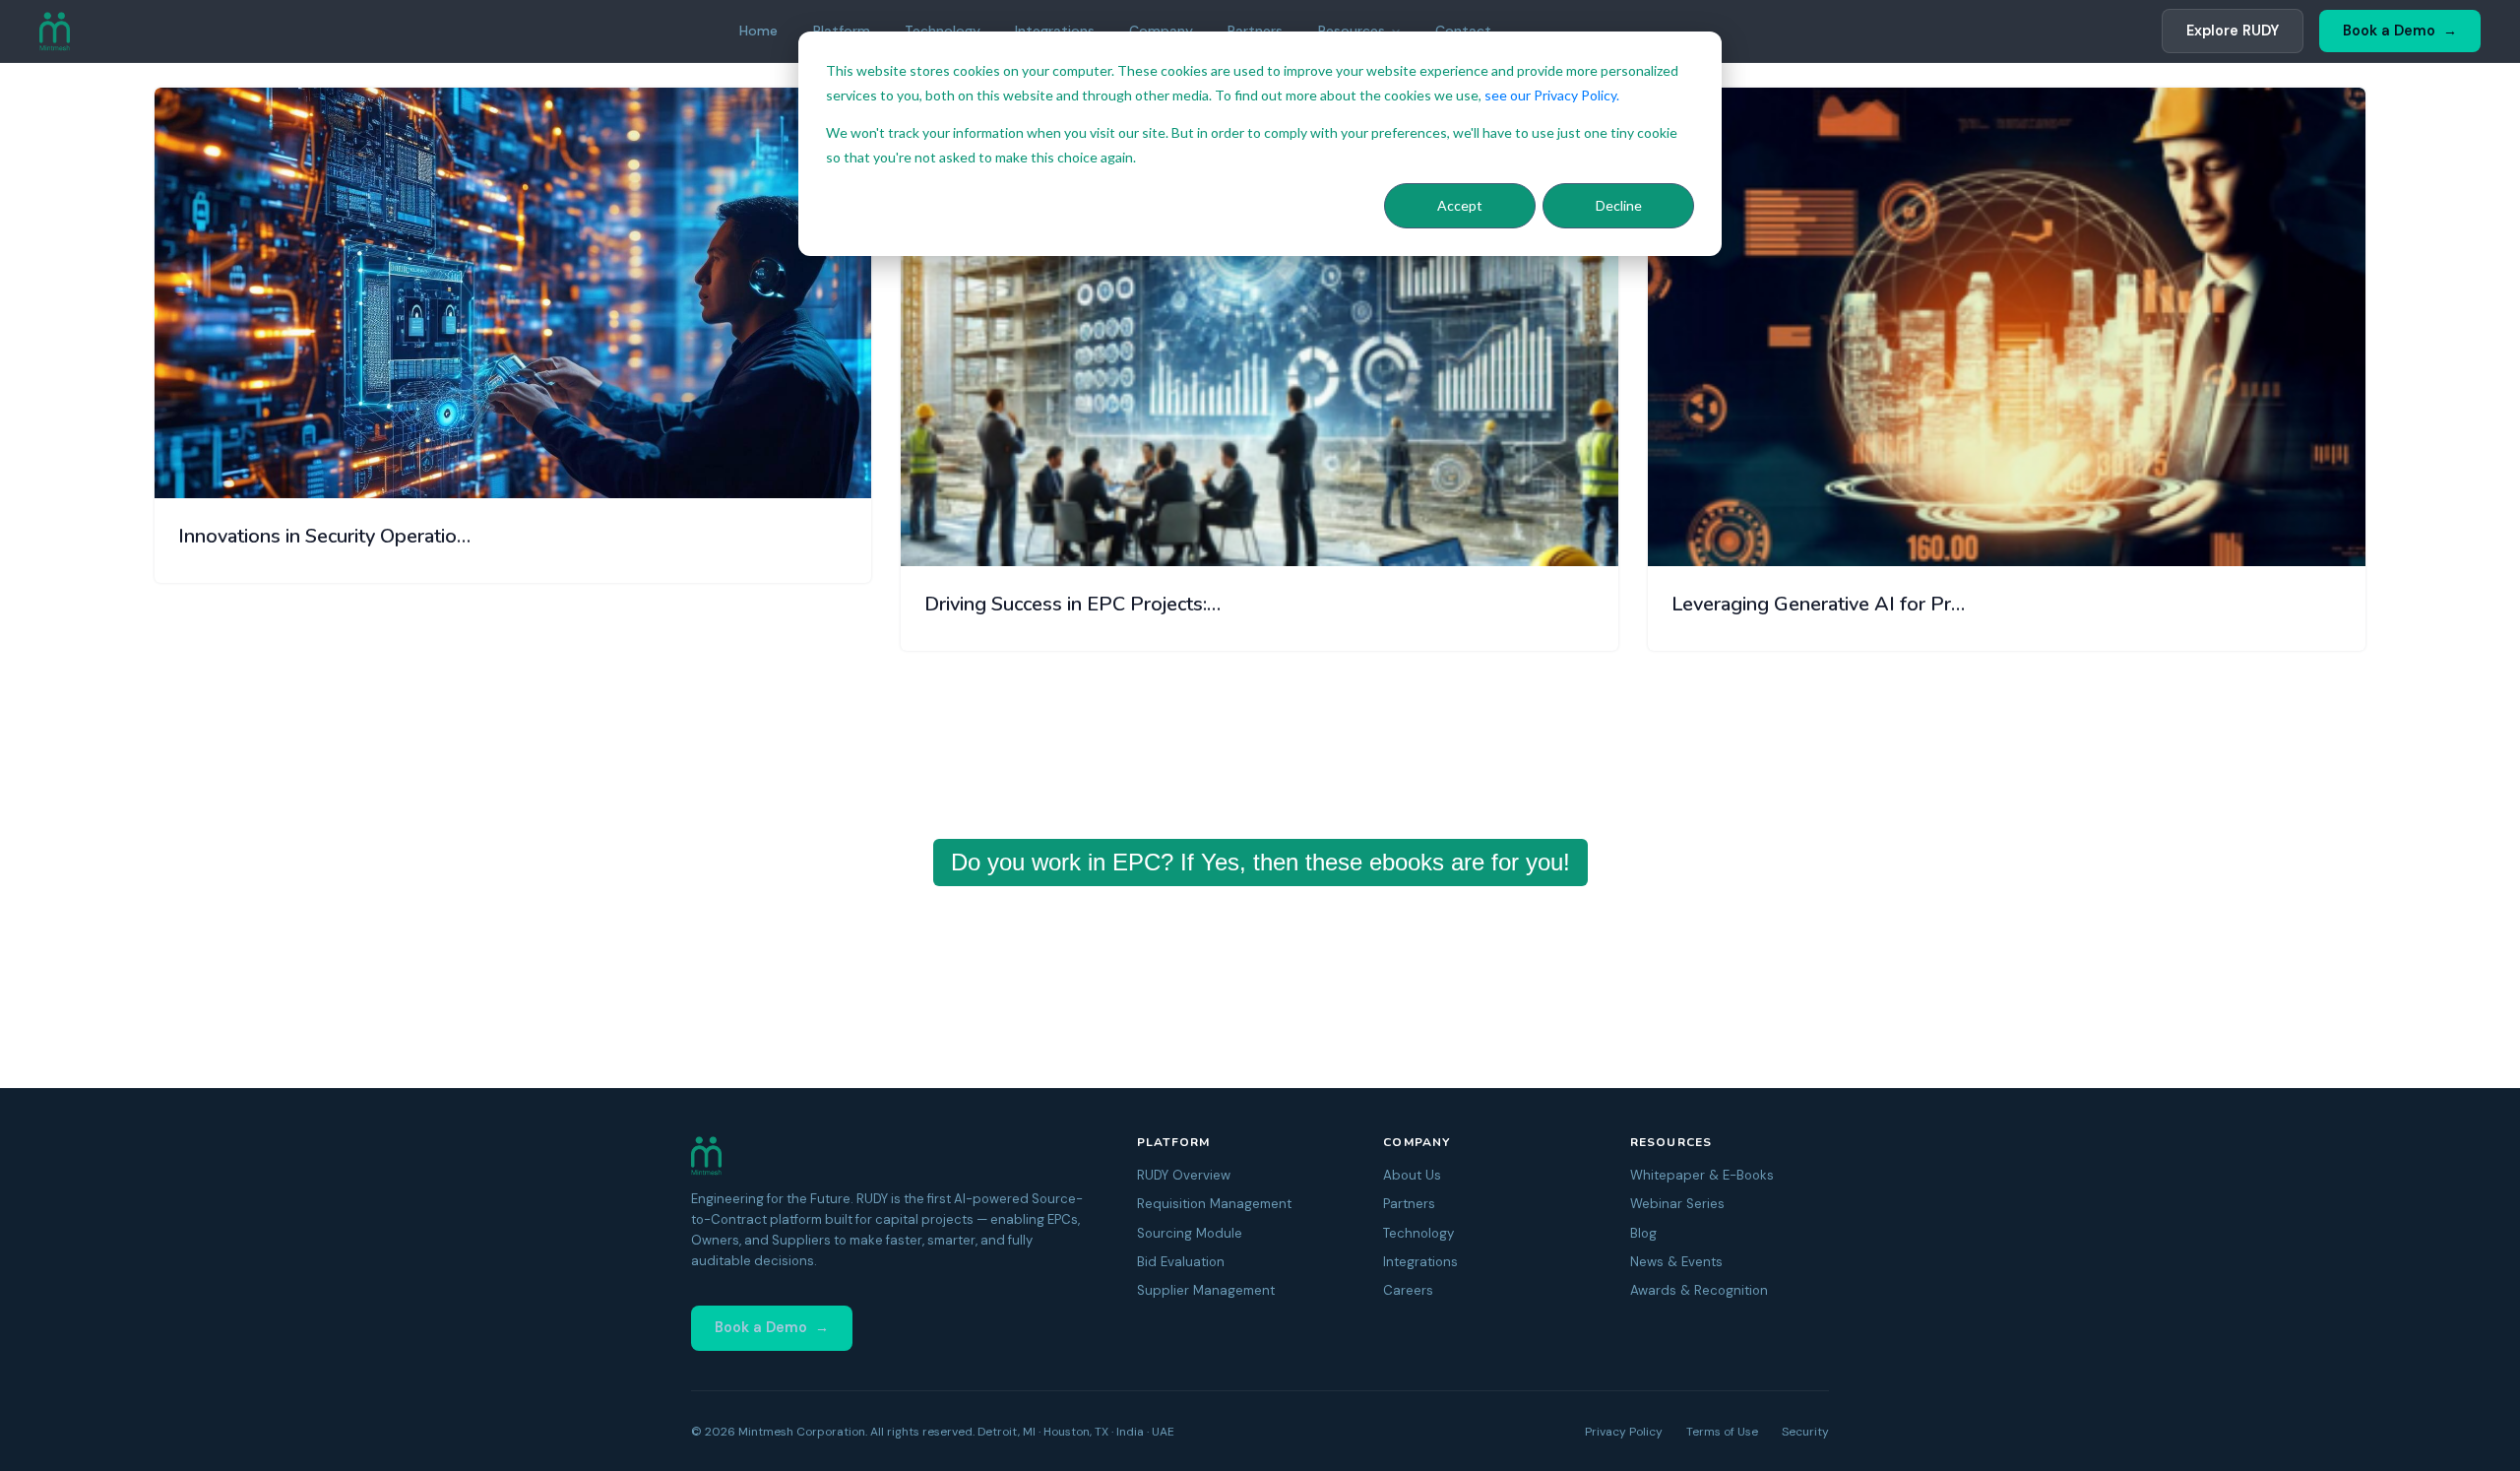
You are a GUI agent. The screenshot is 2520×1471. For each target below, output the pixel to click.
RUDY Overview (1184, 1175)
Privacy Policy (1624, 1432)
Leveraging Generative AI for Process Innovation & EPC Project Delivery (1822, 604)
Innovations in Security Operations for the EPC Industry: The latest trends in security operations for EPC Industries (328, 536)
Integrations (1420, 1262)
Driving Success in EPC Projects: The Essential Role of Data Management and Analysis (1074, 604)
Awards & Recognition (1699, 1290)
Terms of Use (1722, 1432)
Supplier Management (1206, 1290)
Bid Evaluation (1181, 1262)
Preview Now (808, 464)
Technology (1418, 1233)
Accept (1460, 205)
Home (758, 31)
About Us (1412, 1175)
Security (1805, 1432)
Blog (1643, 1233)
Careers (1408, 1290)
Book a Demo (2389, 31)
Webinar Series (1677, 1204)
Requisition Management (1214, 1204)
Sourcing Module (1190, 1233)
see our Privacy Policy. (1552, 95)
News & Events (1676, 1262)
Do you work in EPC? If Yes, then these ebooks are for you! (1260, 862)
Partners (1409, 1204)
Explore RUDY (2233, 31)
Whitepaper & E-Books (1702, 1175)
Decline (1619, 205)
